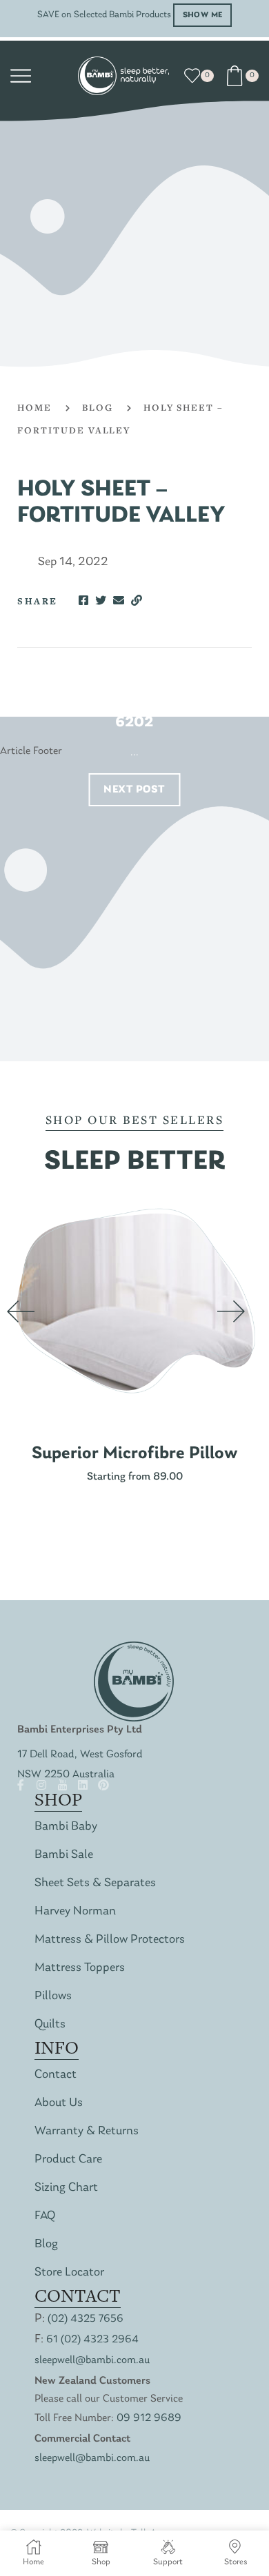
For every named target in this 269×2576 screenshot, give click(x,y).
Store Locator (69, 2272)
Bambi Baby (66, 1827)
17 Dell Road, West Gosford (80, 1755)
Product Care (68, 2159)
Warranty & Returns (87, 2131)
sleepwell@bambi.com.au (92, 2360)
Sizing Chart (66, 2188)
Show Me (203, 15)
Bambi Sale (64, 1855)
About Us (59, 2103)
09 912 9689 (149, 2418)
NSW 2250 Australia (66, 1775)
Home (34, 407)
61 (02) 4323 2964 (92, 2340)
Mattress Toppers (80, 1968)
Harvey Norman (75, 1911)
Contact (56, 2075)
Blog (98, 407)
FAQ (45, 2216)
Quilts (50, 2024)
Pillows (53, 1996)
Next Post (134, 790)
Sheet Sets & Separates (95, 1883)
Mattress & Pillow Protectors (110, 1940)
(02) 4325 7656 (86, 2319)
